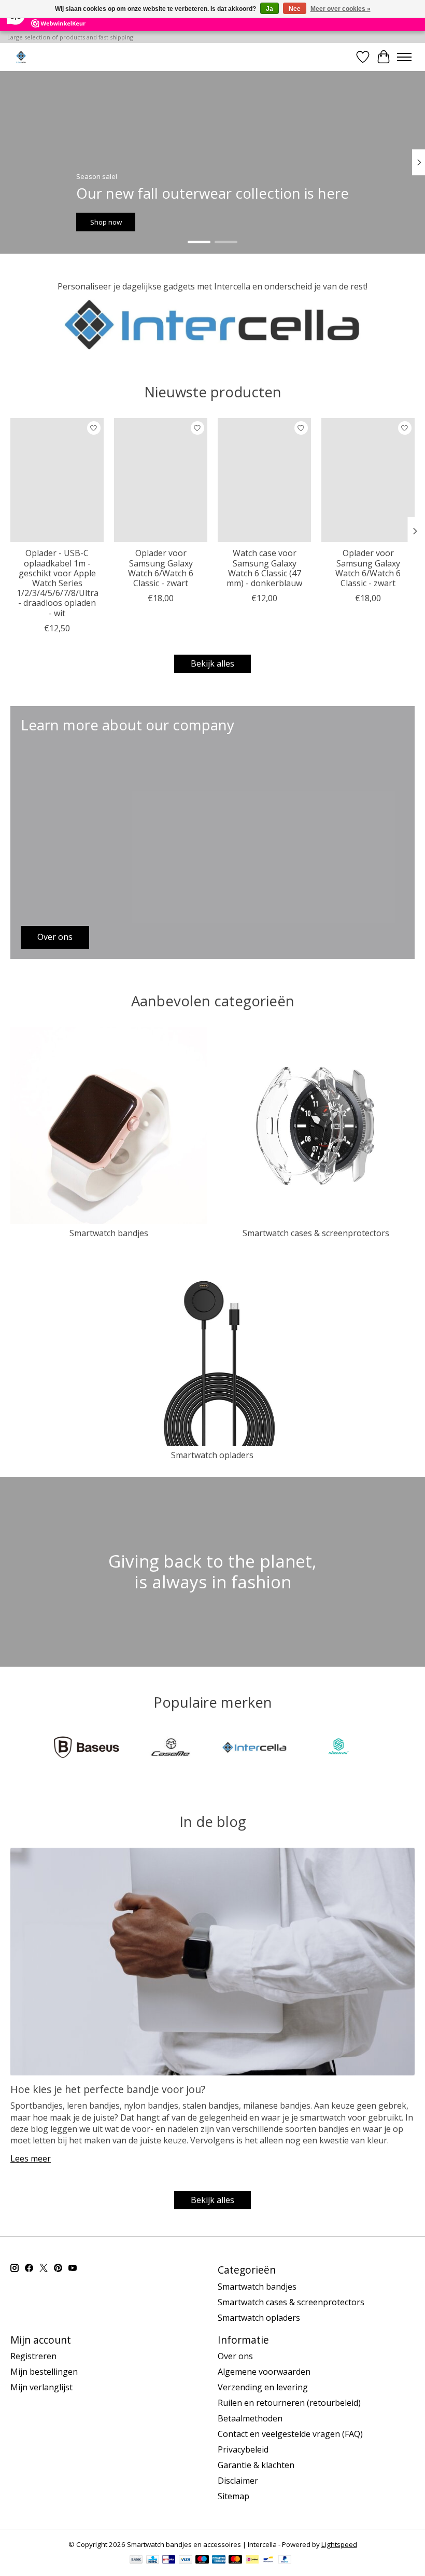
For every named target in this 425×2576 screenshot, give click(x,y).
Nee (295, 9)
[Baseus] (87, 1749)
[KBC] (153, 2560)
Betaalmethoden (250, 2418)
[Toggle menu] (404, 57)
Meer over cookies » (341, 9)
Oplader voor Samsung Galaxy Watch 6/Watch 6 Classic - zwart (161, 569)
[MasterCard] (235, 2560)
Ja (270, 9)
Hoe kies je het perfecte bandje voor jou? (108, 2089)
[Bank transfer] (136, 2560)
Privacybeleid (243, 2449)
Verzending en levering (263, 2387)
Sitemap (233, 2496)
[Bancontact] (268, 2560)
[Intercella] (254, 1749)
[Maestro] (202, 2560)
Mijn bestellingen (44, 2372)
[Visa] (186, 2560)
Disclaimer (238, 2481)
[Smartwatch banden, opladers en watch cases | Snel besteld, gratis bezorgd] (21, 57)
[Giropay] (169, 2560)
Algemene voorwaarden (264, 2372)
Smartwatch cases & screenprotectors (316, 1233)
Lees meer (31, 2158)
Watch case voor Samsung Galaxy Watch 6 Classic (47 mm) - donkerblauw (264, 569)
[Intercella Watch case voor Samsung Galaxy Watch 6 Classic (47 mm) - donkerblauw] (264, 480)
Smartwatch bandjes (109, 1233)
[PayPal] (285, 2560)
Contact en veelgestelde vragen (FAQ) (290, 2434)
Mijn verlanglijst (41, 2387)
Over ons (235, 2356)
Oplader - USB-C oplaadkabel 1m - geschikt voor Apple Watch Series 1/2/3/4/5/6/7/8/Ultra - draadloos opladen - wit (58, 583)
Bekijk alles (212, 663)
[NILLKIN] (338, 1749)
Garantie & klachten (256, 2465)
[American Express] (219, 2560)
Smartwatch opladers (212, 1455)
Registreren (33, 2356)
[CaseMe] (171, 1749)
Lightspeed (339, 2544)
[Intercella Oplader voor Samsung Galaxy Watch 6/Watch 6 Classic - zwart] (161, 480)
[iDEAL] (252, 2560)
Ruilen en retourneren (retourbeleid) (289, 2403)
